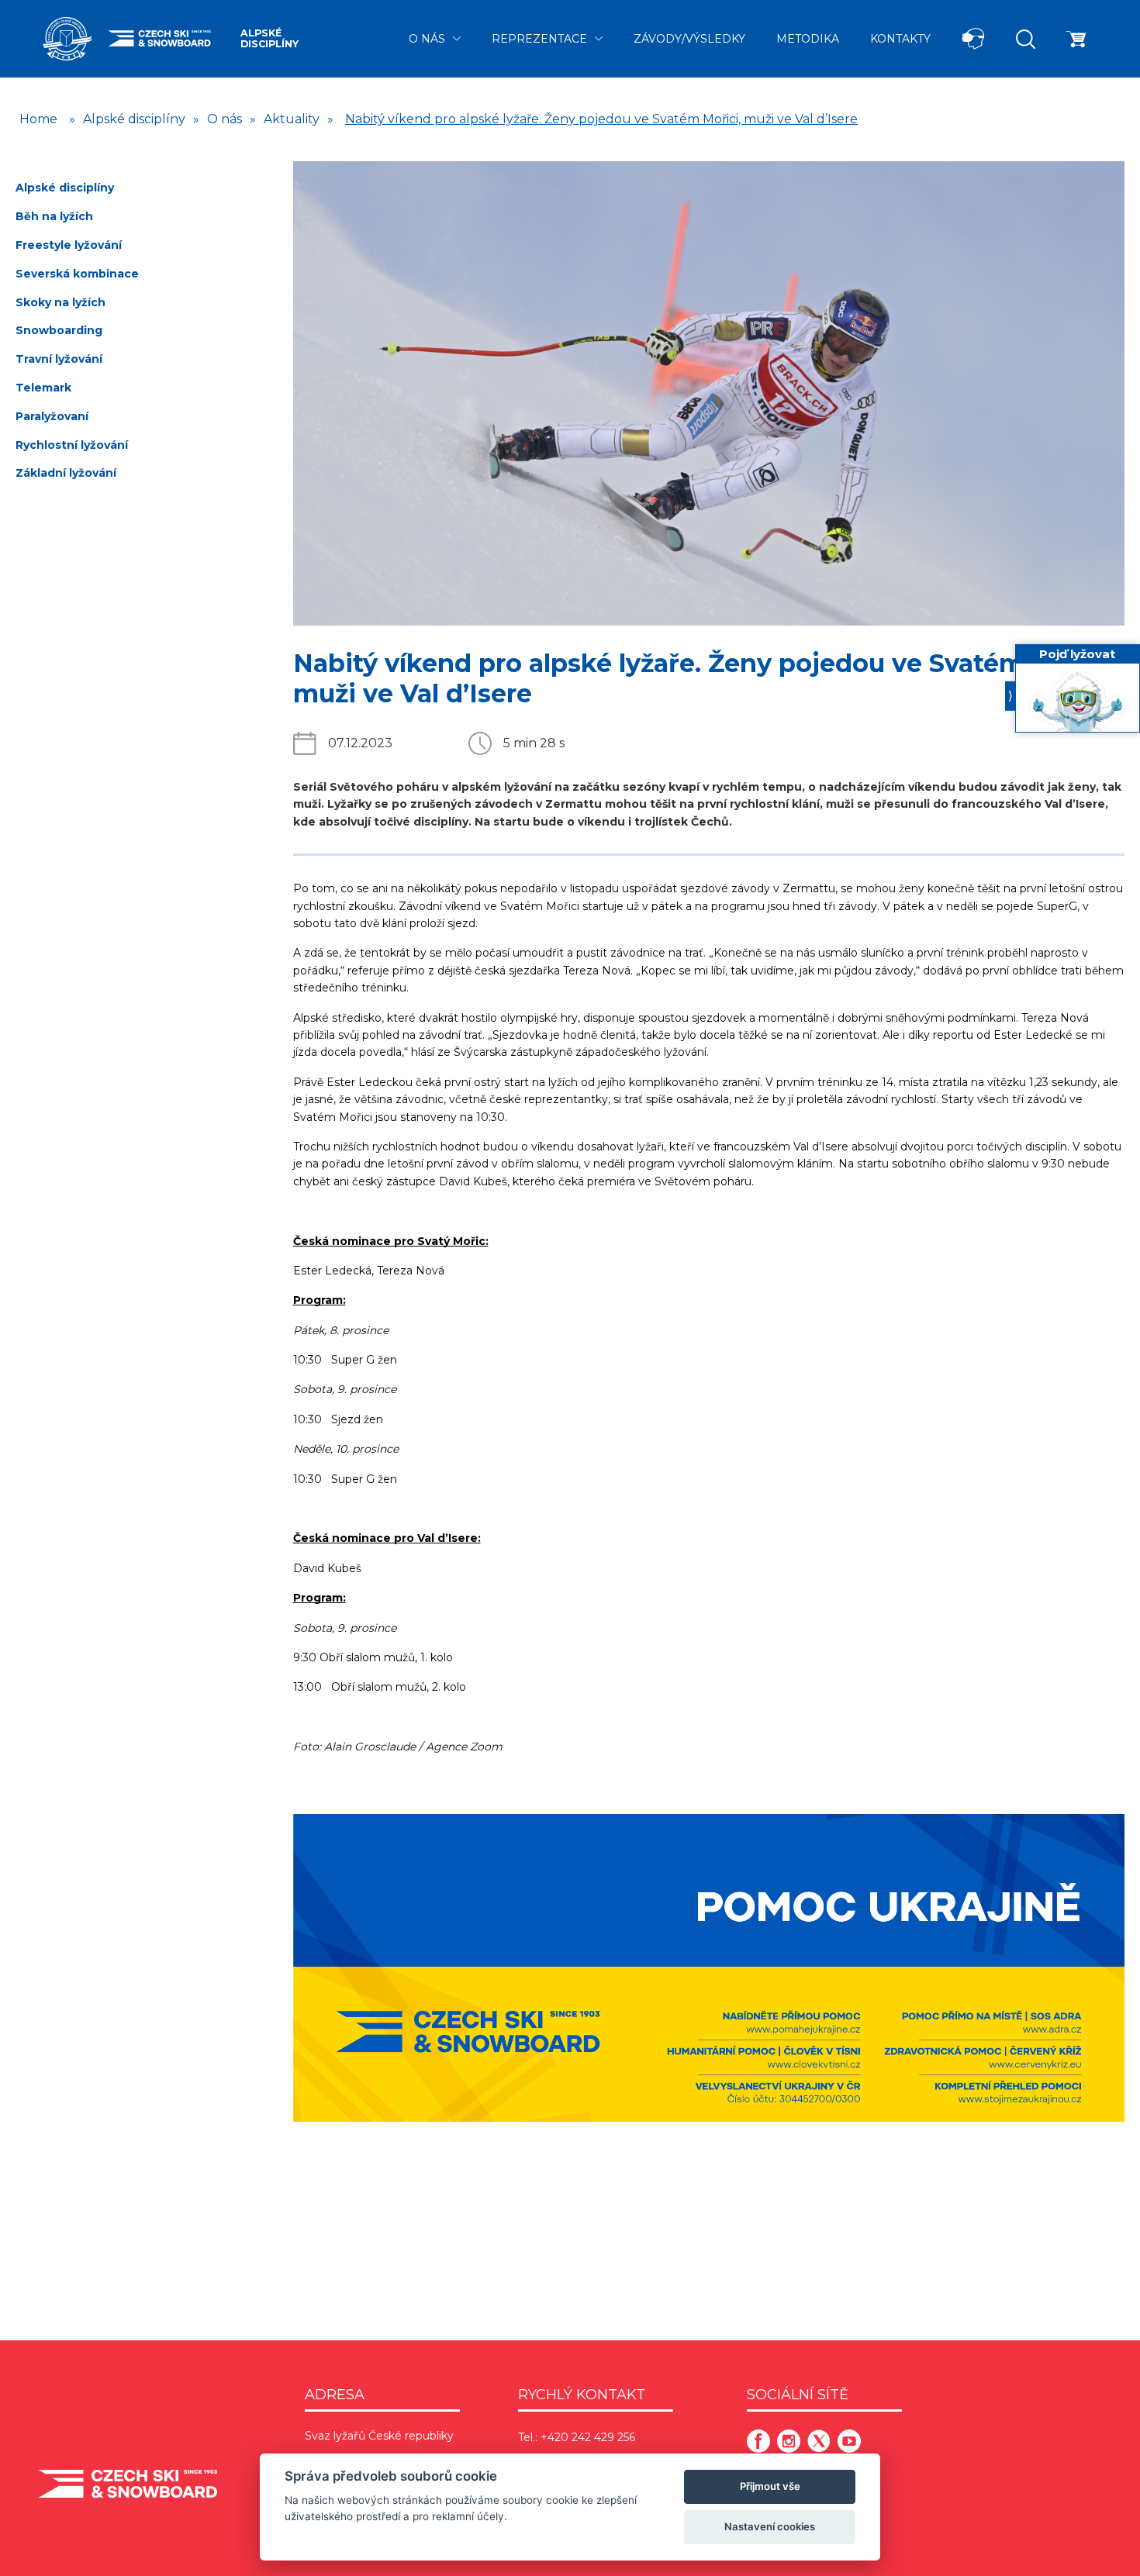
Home (38, 119)
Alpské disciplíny (269, 38)
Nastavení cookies (770, 2526)
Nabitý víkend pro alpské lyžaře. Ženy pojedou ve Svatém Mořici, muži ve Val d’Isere (601, 119)
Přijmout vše (770, 2486)
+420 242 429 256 (588, 2437)
